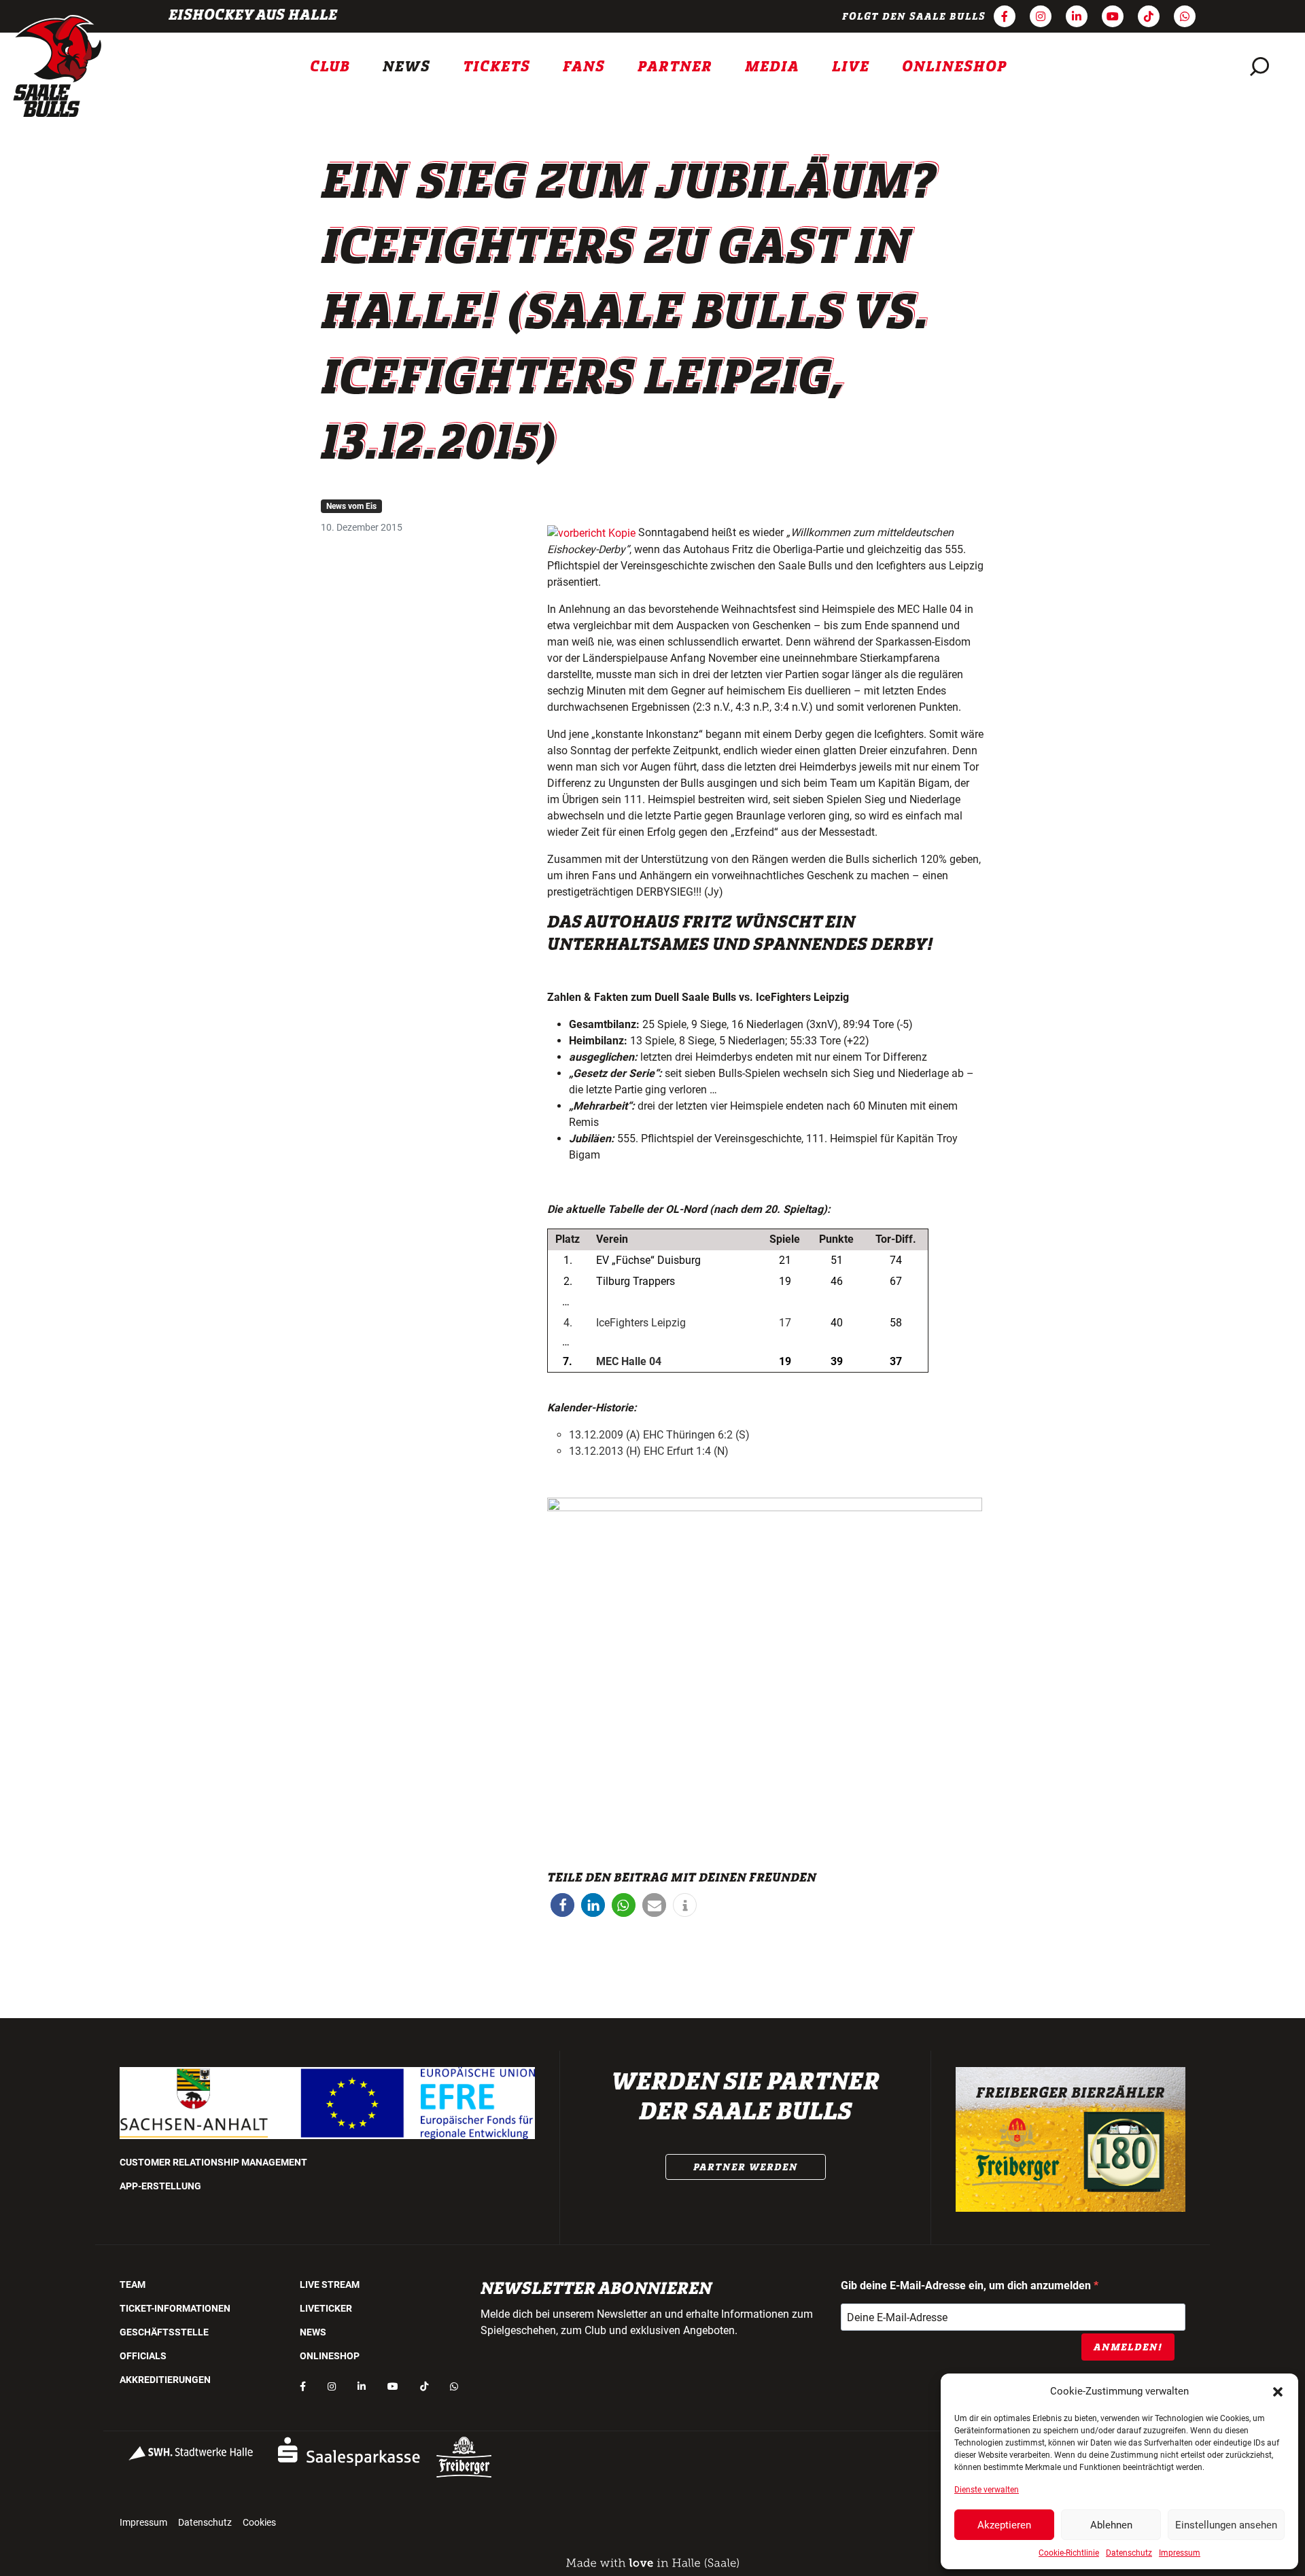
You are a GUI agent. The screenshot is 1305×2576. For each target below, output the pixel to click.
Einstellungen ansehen (1226, 2525)
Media (772, 67)
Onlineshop (955, 67)
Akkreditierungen (165, 2380)
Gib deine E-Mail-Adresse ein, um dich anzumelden (967, 2286)
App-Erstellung (160, 2186)
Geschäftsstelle (164, 2332)
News (406, 67)
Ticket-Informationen (175, 2308)
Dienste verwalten (987, 2490)
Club (330, 67)
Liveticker (326, 2308)
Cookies (259, 2522)
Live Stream (330, 2284)
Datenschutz (1129, 2553)
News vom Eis (351, 506)
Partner (675, 67)
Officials (143, 2356)
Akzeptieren (1004, 2525)
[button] (1278, 2391)
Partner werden (746, 2167)
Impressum (1180, 2553)
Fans (584, 67)
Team (133, 2284)
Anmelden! (1128, 2347)
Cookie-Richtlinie (1069, 2553)
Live (851, 67)
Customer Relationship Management (213, 2162)
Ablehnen (1111, 2525)
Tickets (497, 67)
